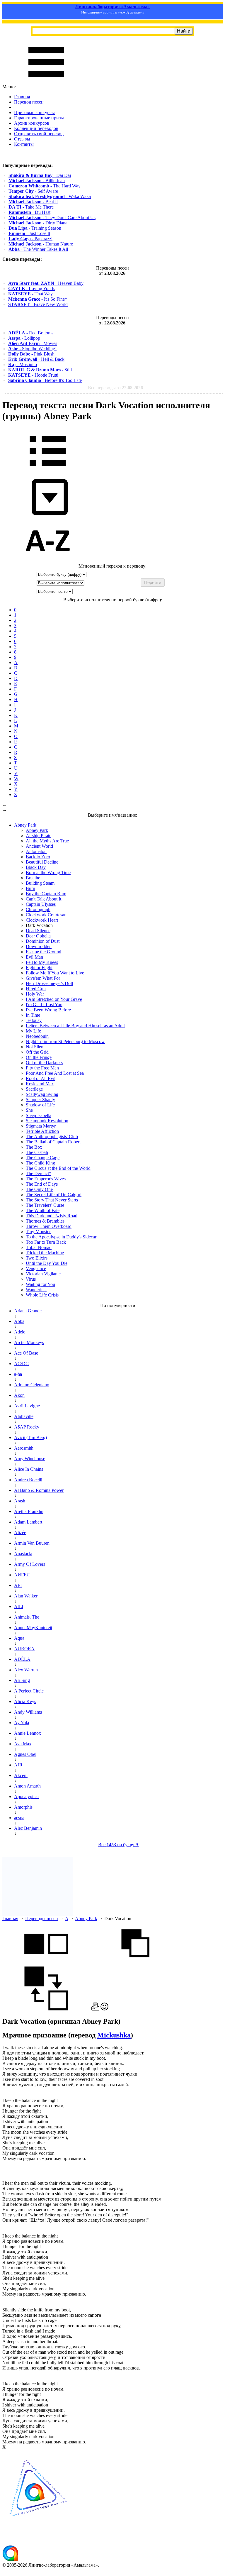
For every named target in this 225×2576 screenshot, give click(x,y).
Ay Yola (22, 1723)
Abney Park (37, 830)
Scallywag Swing (42, 1094)
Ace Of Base (26, 1353)
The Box (34, 1147)
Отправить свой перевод (39, 134)
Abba (19, 1321)
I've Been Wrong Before (48, 1010)
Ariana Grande (28, 1311)
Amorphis (23, 1807)
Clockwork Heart (42, 920)
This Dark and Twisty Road (52, 1216)
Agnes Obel (25, 1754)
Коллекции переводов (36, 128)
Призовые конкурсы (34, 112)
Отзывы (22, 139)
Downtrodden (39, 946)
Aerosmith (24, 1448)
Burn (30, 888)
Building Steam (40, 883)
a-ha (18, 1374)
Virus (31, 1279)
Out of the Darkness (44, 1063)
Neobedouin (37, 1036)
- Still (40, 370)
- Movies (33, 343)
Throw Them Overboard (49, 1226)
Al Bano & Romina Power (39, 1490)
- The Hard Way (45, 186)
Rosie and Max (40, 1084)
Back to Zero (38, 857)
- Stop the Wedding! (32, 349)
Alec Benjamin (28, 1828)
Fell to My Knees (42, 962)
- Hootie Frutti (33, 375)
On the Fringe (39, 1057)
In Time (33, 1015)
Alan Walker (26, 1596)
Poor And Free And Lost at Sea (55, 1073)
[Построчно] (135, 1964)
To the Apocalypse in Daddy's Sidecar (61, 1237)
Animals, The (27, 1617)
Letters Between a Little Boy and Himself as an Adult (75, 1026)
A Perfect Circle (29, 1691)
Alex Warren (26, 1670)
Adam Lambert (28, 1522)
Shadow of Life (40, 1105)
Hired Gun (36, 989)
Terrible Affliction (42, 1131)
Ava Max (23, 1744)
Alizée (20, 1532)
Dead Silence (38, 931)
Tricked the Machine (45, 1253)
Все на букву (119, 1845)
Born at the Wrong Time (48, 873)
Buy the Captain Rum (46, 894)
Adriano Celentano (32, 1385)
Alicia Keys (25, 1701)
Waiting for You (40, 1284)
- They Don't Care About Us (52, 218)
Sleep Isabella (39, 1115)
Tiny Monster (38, 1232)
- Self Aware (33, 191)
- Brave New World (38, 304)
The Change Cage (43, 1158)
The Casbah (37, 1152)
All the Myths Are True (47, 841)
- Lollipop (24, 338)
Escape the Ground (44, 952)
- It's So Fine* (38, 299)
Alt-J (19, 1606)
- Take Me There (31, 207)
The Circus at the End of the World (58, 1168)
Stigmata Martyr (41, 1126)
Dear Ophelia (38, 936)
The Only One (39, 1189)
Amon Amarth (27, 1786)
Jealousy (34, 1020)
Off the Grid (37, 1052)
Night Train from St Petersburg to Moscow (65, 1041)
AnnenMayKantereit (33, 1628)
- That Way (30, 294)
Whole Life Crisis (42, 1295)
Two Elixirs (37, 1258)
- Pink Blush (31, 354)
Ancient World (39, 846)
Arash (20, 1501)
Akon (19, 1395)
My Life (33, 1031)
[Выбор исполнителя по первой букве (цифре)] (48, 561)
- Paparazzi (30, 239)
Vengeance (36, 1268)
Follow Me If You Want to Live (55, 973)
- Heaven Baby (46, 283)
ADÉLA (22, 1659)
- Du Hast (29, 212)
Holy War (35, 994)
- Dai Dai (40, 175)
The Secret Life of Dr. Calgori (54, 1195)
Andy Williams (28, 1712)
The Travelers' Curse (45, 1205)
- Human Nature (41, 244)
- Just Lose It (29, 233)
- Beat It (33, 202)
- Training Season (35, 228)
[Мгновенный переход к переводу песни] (48, 516)
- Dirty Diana (38, 223)
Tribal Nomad (39, 1247)
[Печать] (95, 2009)
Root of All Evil (41, 1078)
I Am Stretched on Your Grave (54, 999)
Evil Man (34, 957)
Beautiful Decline (42, 862)
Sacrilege (34, 1089)
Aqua (19, 1638)
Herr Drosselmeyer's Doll (49, 983)
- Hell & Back (36, 359)
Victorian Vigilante (43, 1274)
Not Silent (35, 1047)
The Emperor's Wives (46, 1179)
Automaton (36, 851)
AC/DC (21, 1364)
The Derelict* (39, 1173)
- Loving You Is (32, 288)
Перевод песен (29, 102)
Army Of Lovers (30, 1564)
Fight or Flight (39, 968)
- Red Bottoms (31, 333)
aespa (19, 1818)
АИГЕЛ (22, 1575)
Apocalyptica (26, 1796)
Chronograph (38, 909)
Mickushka (114, 2035)
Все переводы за (115, 388)
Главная (22, 97)
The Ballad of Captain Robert (53, 1142)
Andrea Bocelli (28, 1480)
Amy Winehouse (30, 1459)
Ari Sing (22, 1680)
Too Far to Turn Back (46, 1242)
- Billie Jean (37, 181)
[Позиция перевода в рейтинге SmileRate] (104, 2009)
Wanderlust (36, 1290)
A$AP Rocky (27, 1427)
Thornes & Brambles (45, 1221)
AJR (18, 1765)
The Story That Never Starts (52, 1200)
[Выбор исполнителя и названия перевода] (48, 470)
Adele (20, 1332)
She (29, 1110)
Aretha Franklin (29, 1511)
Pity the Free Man (42, 1068)
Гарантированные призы (39, 118)
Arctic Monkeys (29, 1342)
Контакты (24, 144)
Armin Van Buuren (32, 1543)
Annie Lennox (28, 1733)
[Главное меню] (46, 81)
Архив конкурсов (32, 123)
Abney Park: (26, 825)
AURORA (24, 1649)
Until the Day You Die (47, 1263)
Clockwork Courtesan (46, 915)
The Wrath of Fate (43, 1210)
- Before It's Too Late (45, 380)
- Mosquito (23, 364)
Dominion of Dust (43, 941)
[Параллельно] (46, 1964)
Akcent (21, 1775)
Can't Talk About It (44, 899)
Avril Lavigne (27, 1406)
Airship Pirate (39, 836)
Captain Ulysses (41, 904)
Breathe (33, 878)
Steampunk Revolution (47, 1121)
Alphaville (24, 1416)
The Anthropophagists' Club (52, 1136)
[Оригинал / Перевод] (46, 2009)
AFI (18, 1585)
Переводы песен (42, 1919)
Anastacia (23, 1554)
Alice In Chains (29, 1469)
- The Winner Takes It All (38, 249)
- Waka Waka (50, 196)
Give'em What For (43, 978)
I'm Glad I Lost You (44, 1004)
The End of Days (42, 1184)
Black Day (36, 867)
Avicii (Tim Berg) (30, 1437)
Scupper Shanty (40, 1100)
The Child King (40, 1163)
